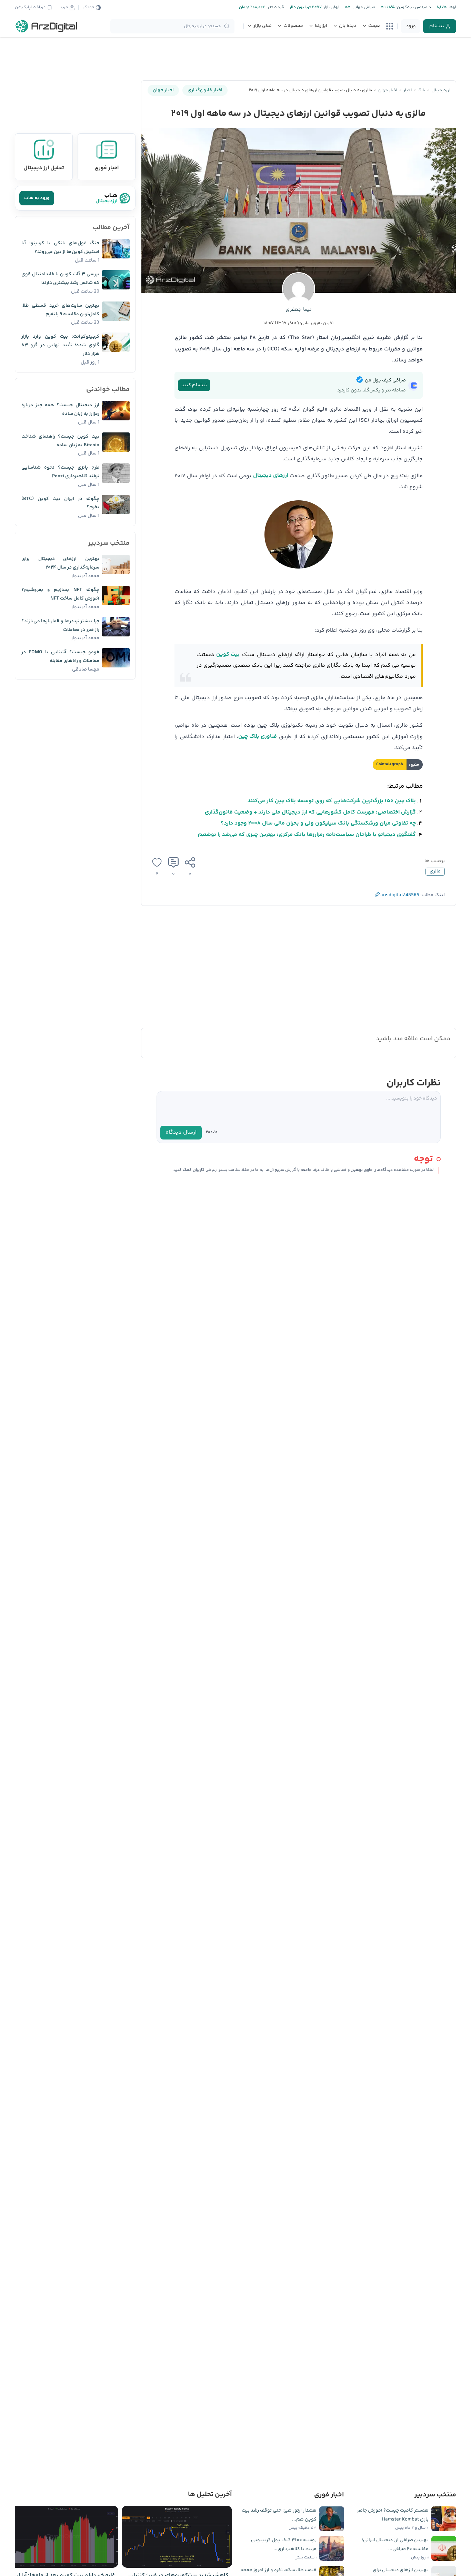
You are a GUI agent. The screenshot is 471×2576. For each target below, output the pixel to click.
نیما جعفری (299, 310)
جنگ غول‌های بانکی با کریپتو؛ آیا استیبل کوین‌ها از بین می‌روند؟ (60, 248)
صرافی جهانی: (363, 7)
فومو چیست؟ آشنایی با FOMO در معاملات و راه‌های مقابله (60, 657)
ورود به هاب (37, 198)
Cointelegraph (390, 764)
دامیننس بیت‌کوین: (413, 7)
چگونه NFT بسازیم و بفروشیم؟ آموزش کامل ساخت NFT (60, 594)
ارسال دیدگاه (181, 1132)
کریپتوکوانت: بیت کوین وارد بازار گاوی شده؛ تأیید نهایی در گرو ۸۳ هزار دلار (60, 345)
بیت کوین (228, 655)
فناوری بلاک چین (258, 737)
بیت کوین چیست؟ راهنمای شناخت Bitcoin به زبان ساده (60, 441)
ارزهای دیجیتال (271, 476)
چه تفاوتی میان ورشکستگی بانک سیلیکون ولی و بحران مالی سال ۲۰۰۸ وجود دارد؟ (318, 823)
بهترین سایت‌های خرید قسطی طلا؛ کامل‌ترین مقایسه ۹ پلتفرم (60, 310)
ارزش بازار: (330, 7)
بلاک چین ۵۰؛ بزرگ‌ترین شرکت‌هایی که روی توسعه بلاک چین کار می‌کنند (332, 801)
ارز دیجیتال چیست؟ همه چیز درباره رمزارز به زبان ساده (60, 410)
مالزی (435, 871)
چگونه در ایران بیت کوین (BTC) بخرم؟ (60, 503)
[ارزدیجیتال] (47, 26)
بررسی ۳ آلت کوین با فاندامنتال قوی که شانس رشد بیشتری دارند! (60, 279)
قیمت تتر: (275, 7)
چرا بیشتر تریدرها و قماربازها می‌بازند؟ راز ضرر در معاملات (60, 626)
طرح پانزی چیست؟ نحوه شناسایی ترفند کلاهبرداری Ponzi (60, 472)
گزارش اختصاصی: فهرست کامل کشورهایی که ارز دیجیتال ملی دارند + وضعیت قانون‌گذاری (310, 812)
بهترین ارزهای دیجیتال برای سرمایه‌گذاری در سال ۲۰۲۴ (60, 563)
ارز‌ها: (451, 7)
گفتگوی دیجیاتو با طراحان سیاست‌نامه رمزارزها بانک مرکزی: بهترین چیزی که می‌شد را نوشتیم (307, 835)
